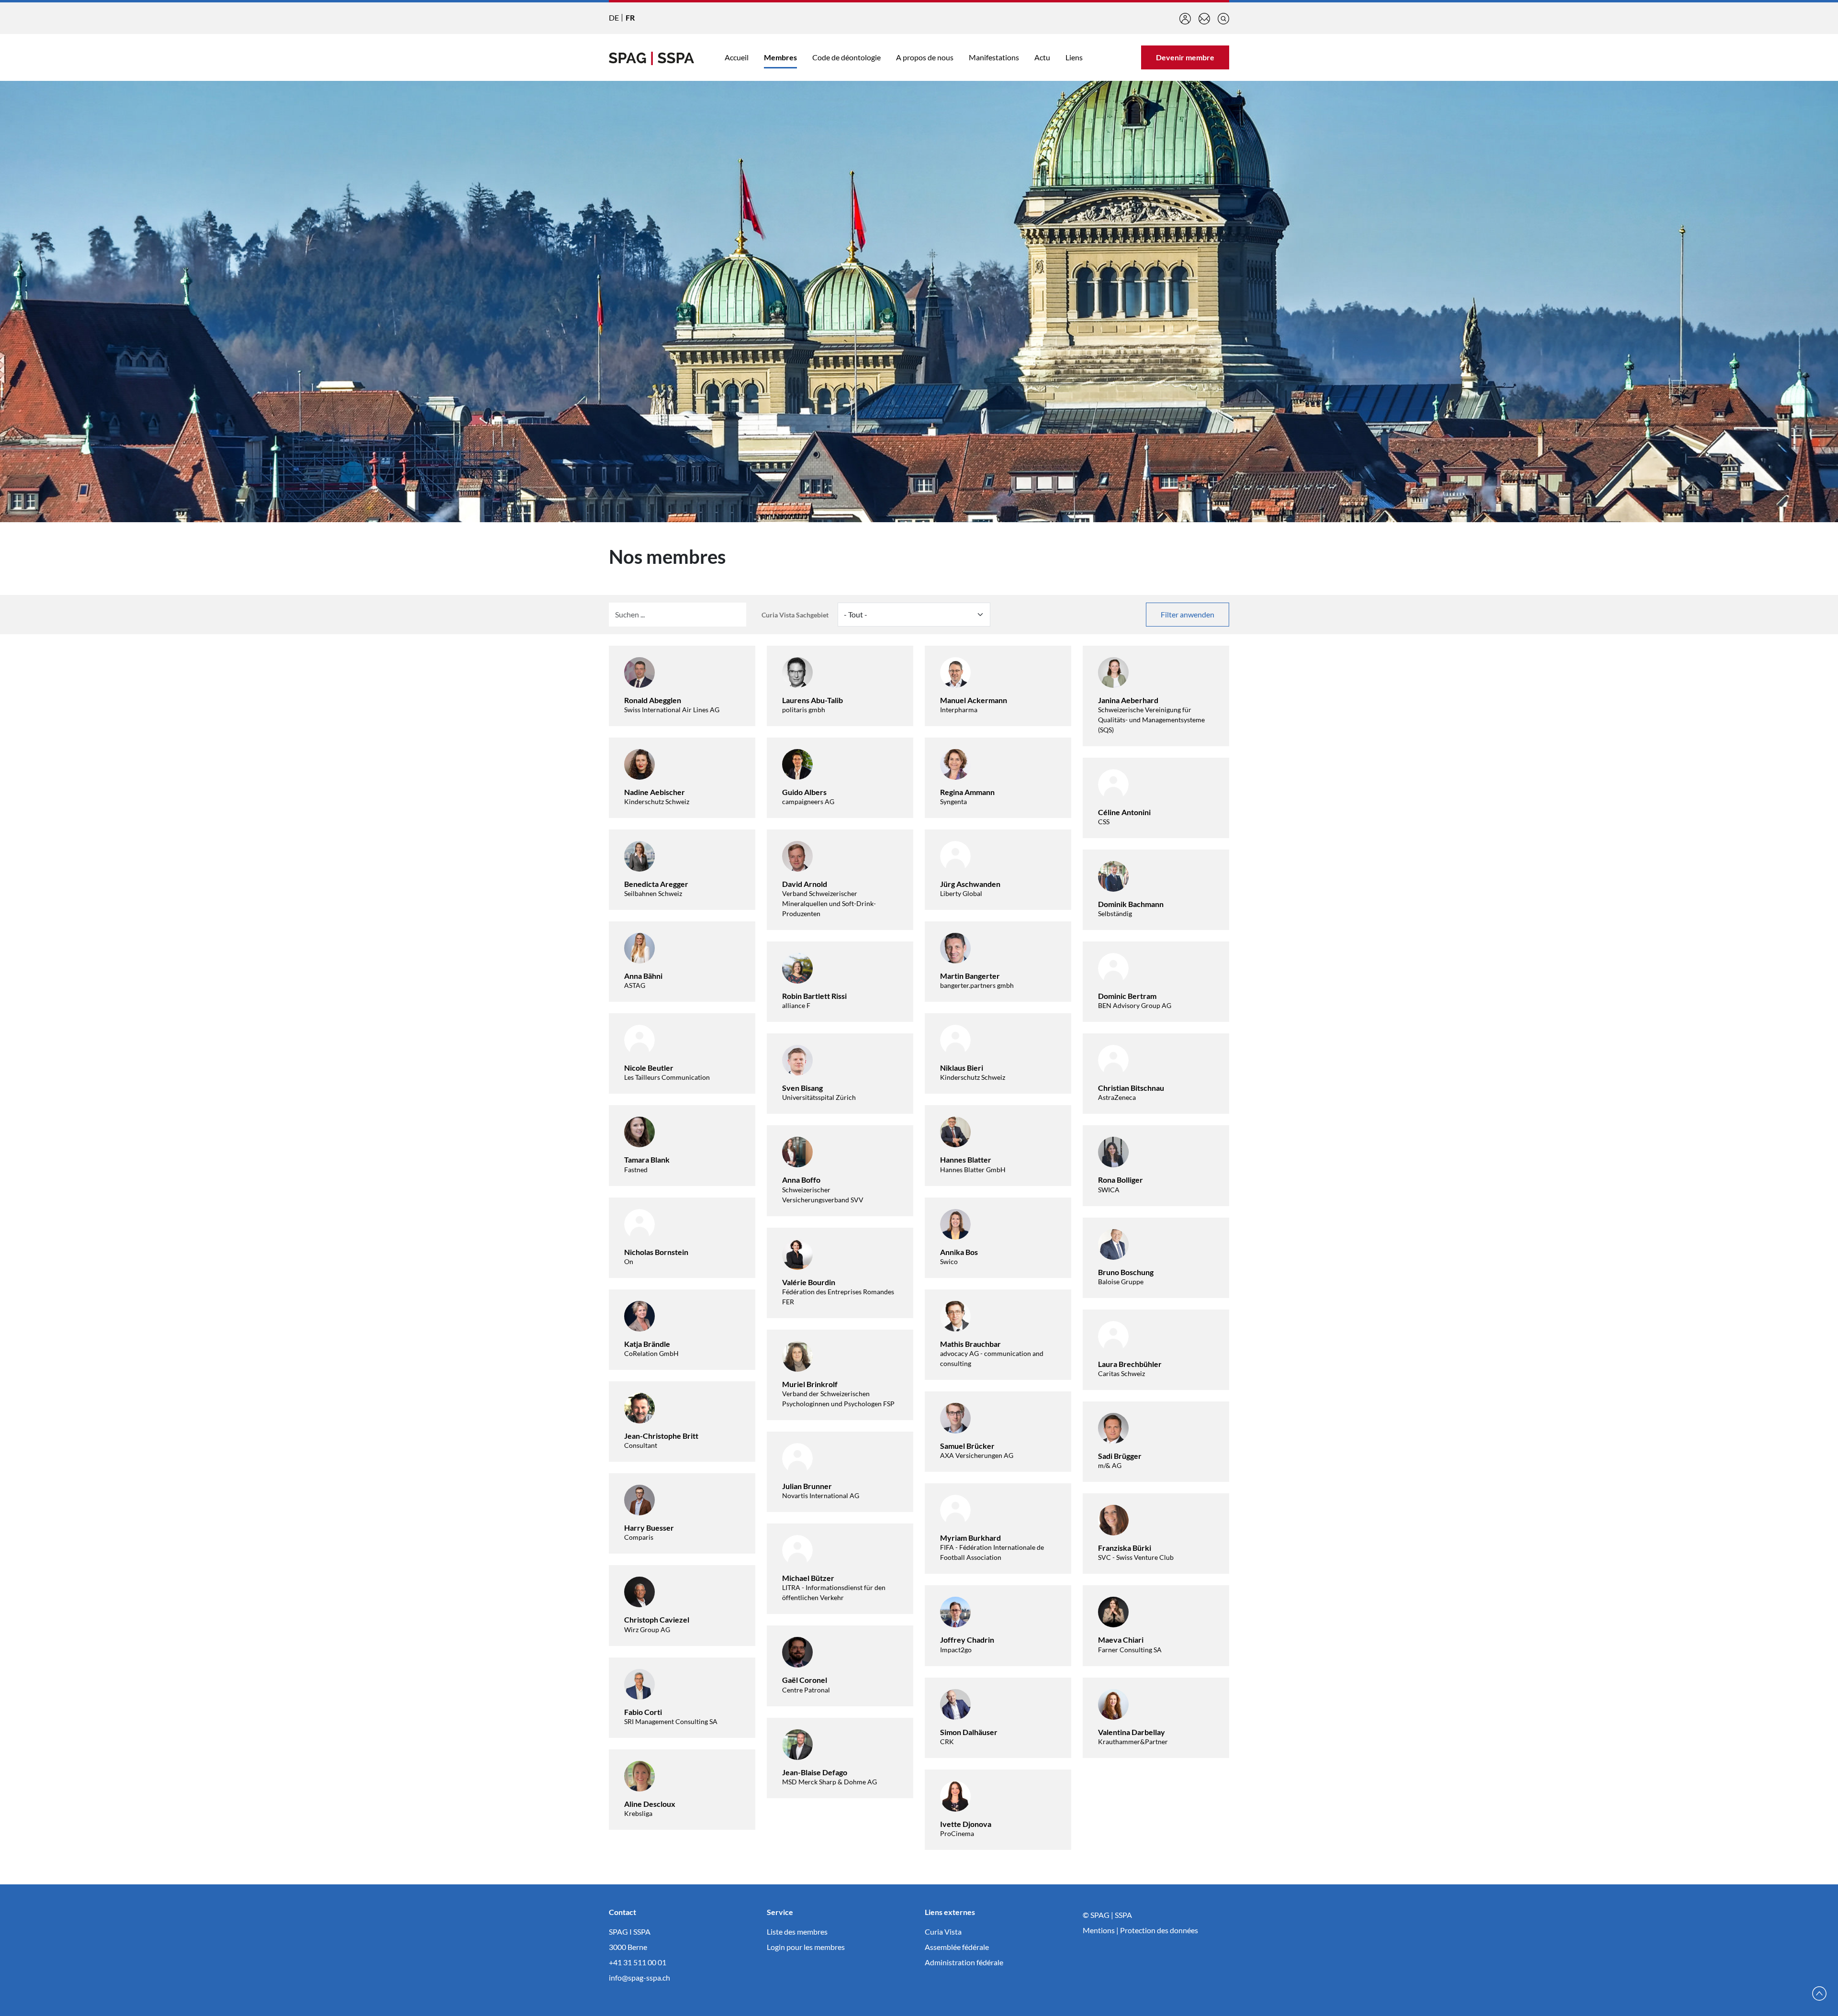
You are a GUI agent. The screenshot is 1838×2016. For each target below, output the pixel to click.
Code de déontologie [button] (846, 57)
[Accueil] (651, 57)
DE (614, 17)
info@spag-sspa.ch (639, 1977)
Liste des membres (797, 1932)
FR (630, 17)
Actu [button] (1042, 57)
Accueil (737, 57)
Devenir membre (1185, 57)
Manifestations (994, 57)
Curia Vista (943, 1932)
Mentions (1099, 1930)
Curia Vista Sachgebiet (795, 615)
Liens (1074, 57)
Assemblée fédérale (957, 1947)
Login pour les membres (806, 1947)
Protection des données (1159, 1930)
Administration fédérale (964, 1962)
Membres (780, 57)
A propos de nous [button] (925, 57)
